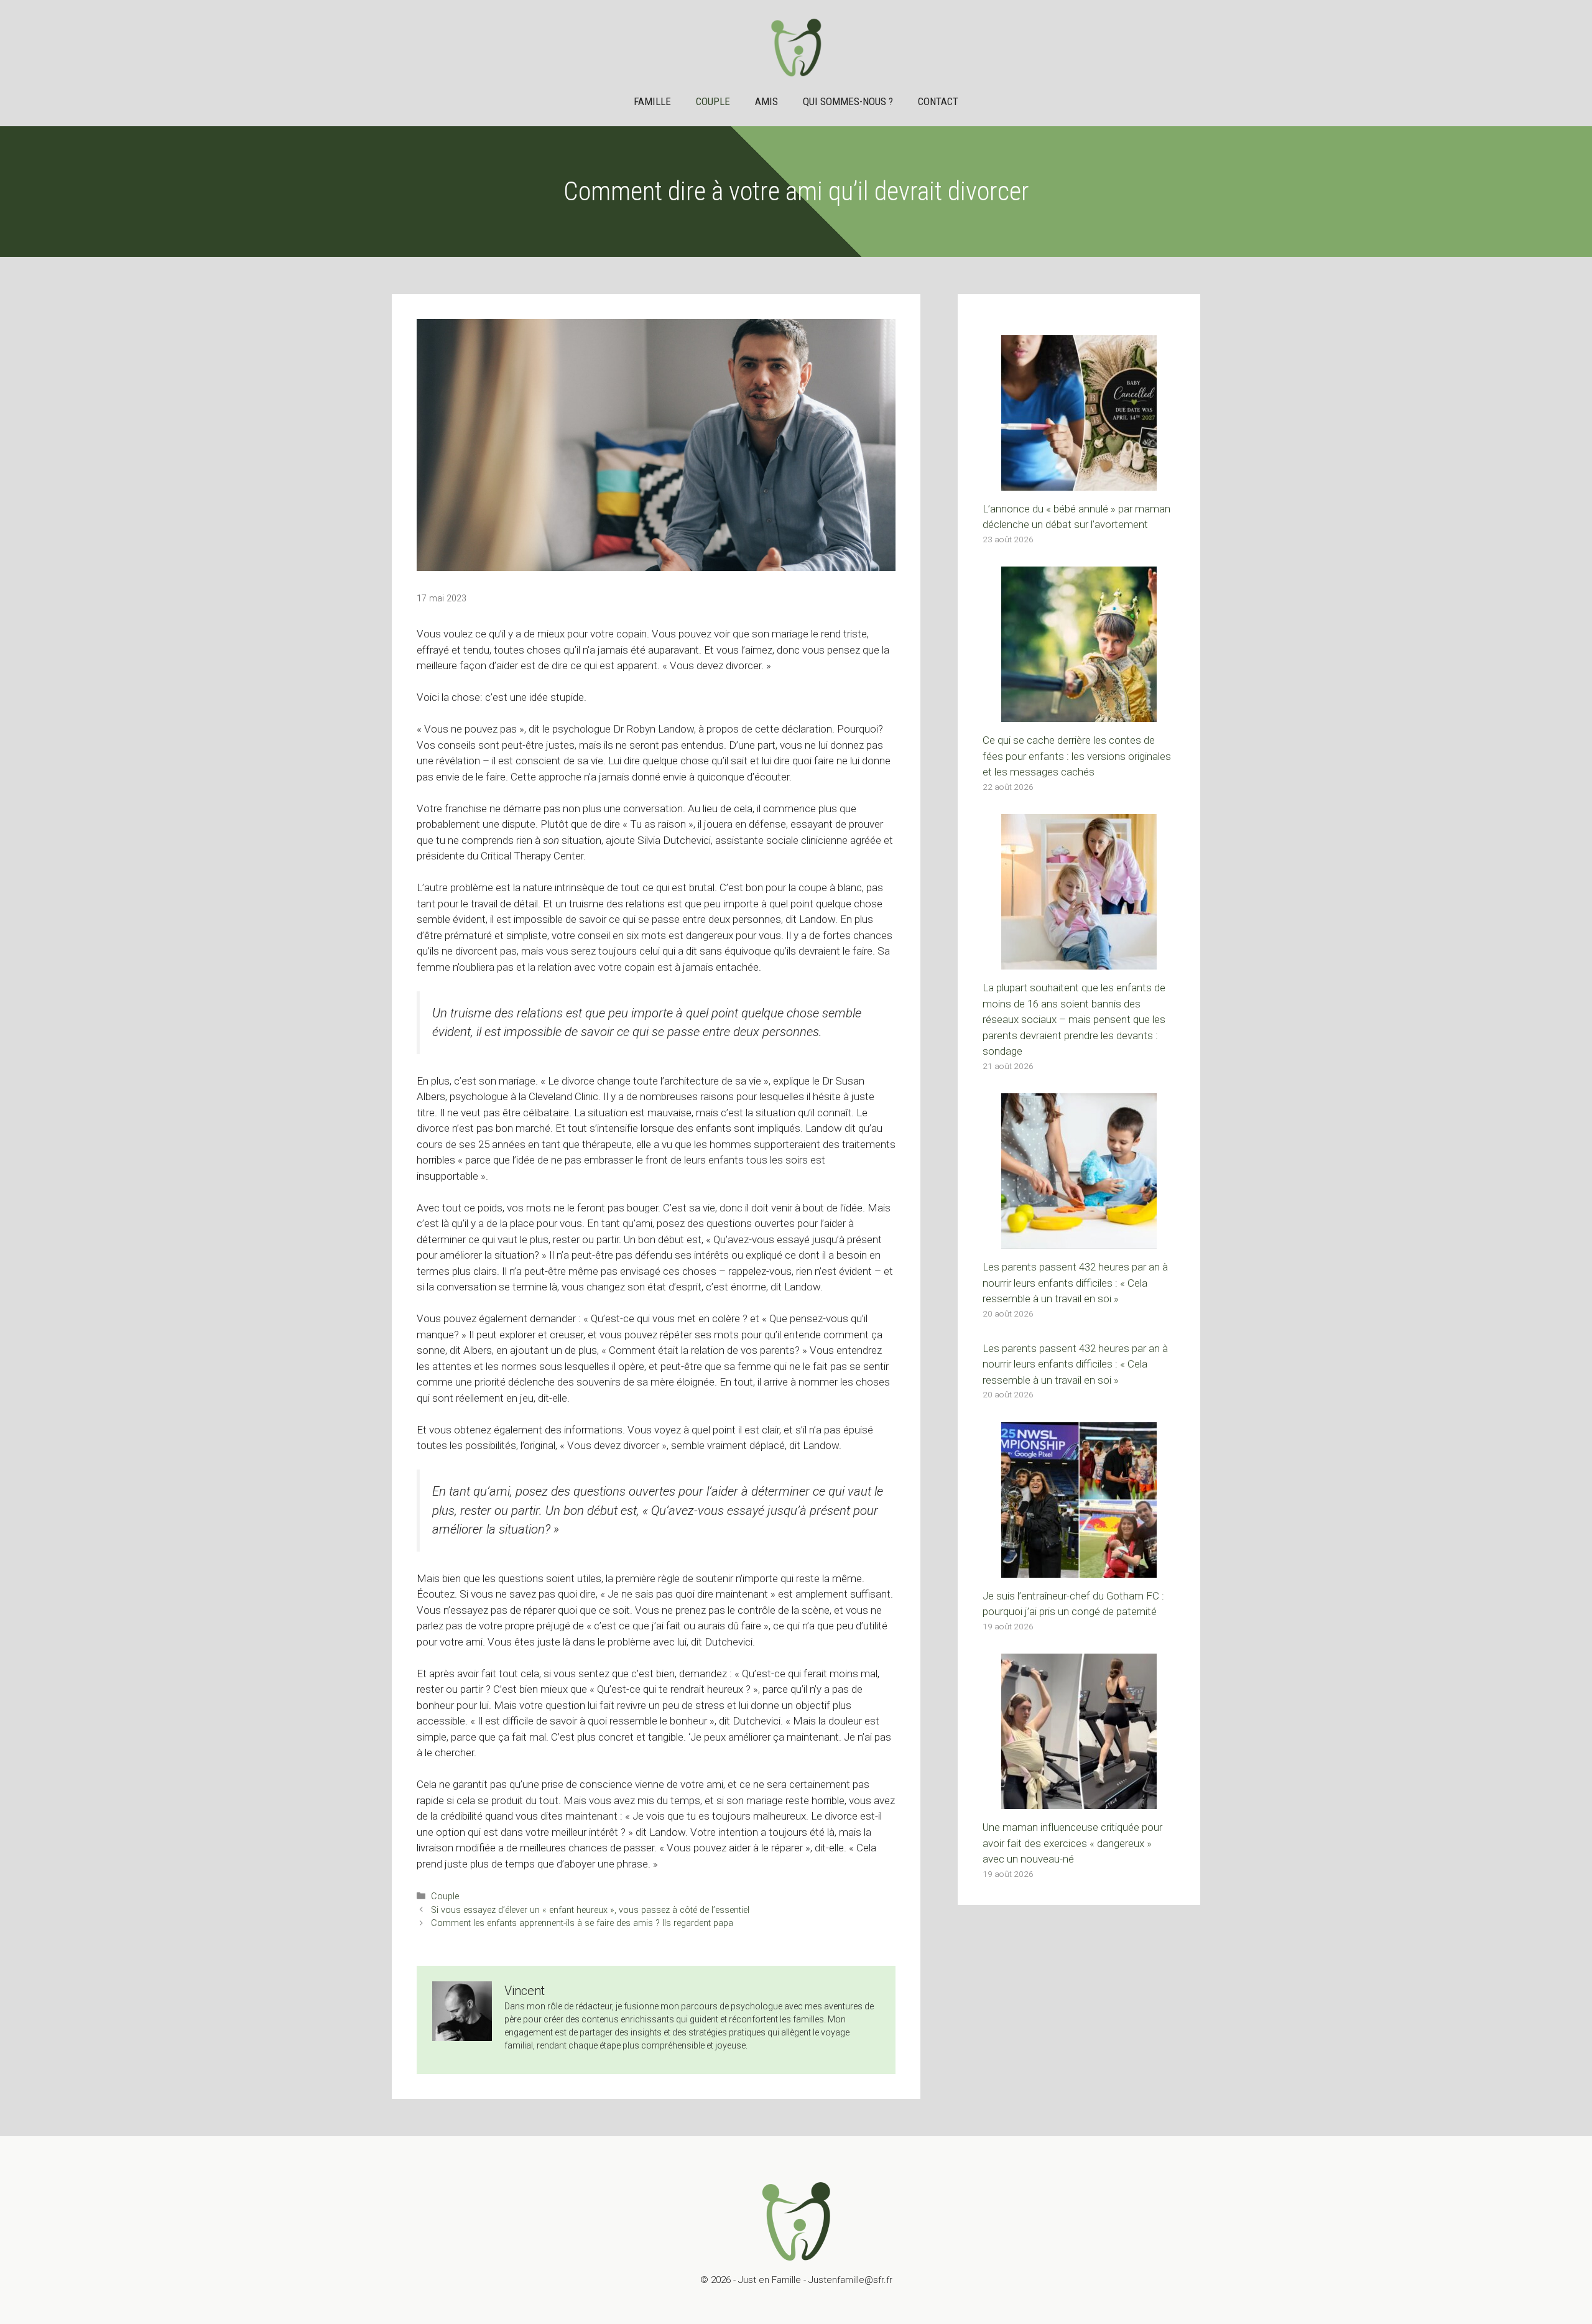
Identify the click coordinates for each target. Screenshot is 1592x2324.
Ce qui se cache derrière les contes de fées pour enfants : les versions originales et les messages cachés (1077, 756)
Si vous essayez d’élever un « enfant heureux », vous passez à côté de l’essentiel (590, 1910)
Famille (652, 101)
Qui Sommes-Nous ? (848, 101)
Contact (938, 101)
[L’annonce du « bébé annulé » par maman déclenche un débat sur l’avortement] (1079, 482)
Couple (713, 101)
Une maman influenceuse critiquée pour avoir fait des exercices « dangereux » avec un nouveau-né (1072, 1843)
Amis (766, 101)
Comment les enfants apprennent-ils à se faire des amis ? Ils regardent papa (582, 1923)
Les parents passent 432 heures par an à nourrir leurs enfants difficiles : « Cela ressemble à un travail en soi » (1075, 1283)
